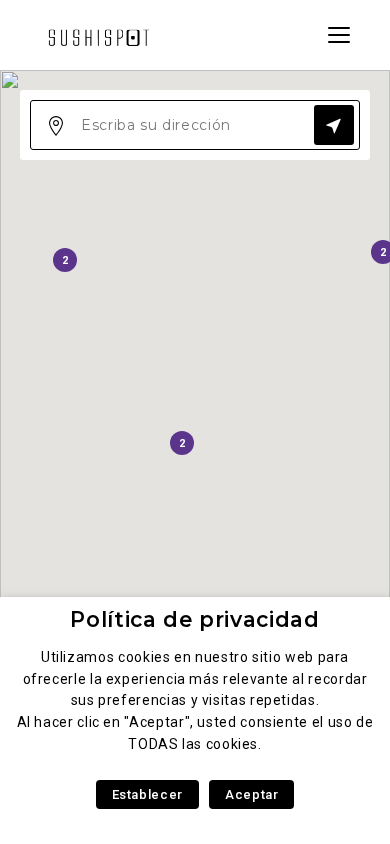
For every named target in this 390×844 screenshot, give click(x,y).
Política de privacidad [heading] (194, 619)
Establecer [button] (147, 794)
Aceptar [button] (251, 794)
